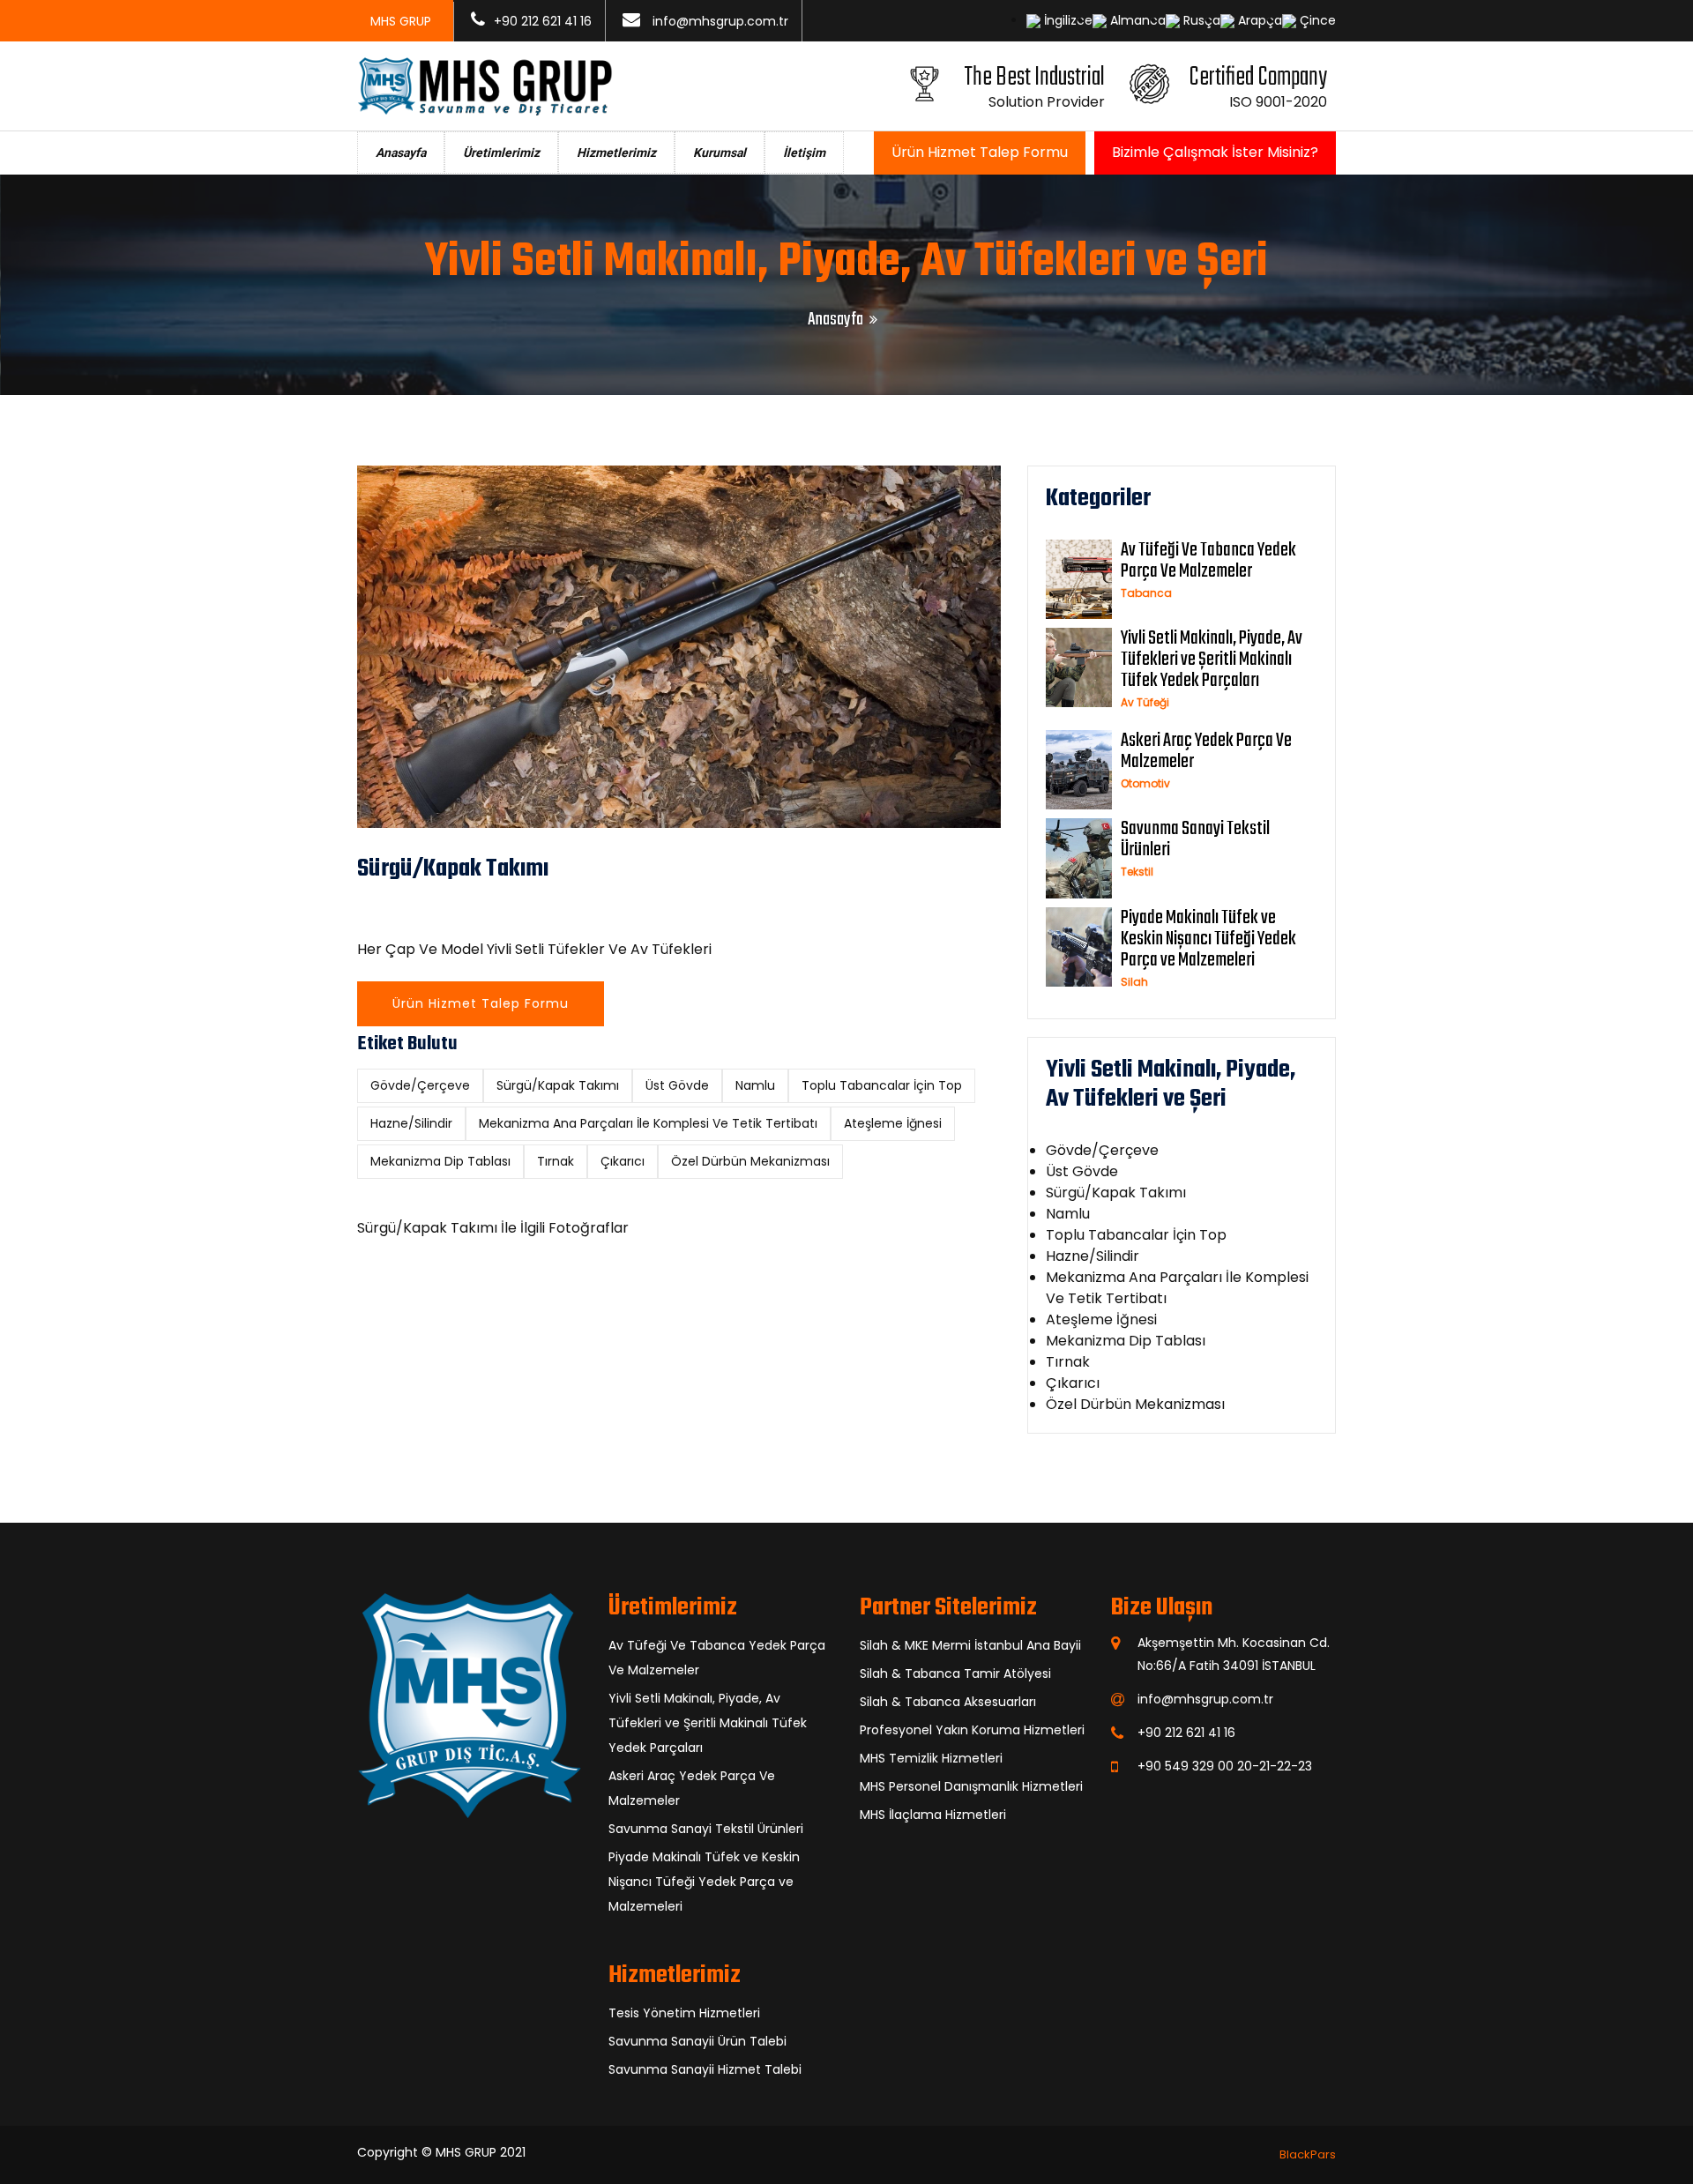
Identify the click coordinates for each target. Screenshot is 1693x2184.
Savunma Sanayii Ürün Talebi (697, 2041)
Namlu (755, 1085)
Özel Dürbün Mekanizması (750, 1161)
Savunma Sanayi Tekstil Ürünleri (1195, 839)
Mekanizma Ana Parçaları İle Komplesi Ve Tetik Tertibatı (648, 1123)
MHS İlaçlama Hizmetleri (933, 1815)
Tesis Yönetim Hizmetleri (684, 2013)
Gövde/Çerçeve (420, 1085)
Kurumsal (720, 153)
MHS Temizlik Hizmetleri (931, 1758)
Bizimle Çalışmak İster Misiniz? (1215, 152)
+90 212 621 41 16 (543, 21)
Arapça (1258, 20)
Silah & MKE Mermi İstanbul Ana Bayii (970, 1645)
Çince (1316, 20)
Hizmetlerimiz (616, 153)
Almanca (1136, 20)
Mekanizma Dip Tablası (440, 1161)
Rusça (1200, 20)
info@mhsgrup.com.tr (720, 21)
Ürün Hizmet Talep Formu (980, 152)
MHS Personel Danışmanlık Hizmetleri (971, 1786)
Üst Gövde (677, 1085)
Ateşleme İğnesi (893, 1123)
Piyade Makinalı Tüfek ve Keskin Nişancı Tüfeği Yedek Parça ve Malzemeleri (1208, 939)
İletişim (804, 153)
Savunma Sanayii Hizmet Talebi (705, 2069)
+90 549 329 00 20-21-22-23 (1225, 1766)
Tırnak (556, 1161)
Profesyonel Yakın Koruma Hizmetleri (972, 1730)
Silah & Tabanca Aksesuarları (948, 1702)
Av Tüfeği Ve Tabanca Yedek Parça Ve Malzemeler (1208, 561)
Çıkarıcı (623, 1161)
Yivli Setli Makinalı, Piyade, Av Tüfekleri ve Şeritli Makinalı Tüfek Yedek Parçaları (1212, 660)
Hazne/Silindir (411, 1123)
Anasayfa (401, 153)
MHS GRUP (466, 2152)
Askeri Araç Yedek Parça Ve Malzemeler (1206, 751)
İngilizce (1067, 20)
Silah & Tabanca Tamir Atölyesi (955, 1673)
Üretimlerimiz (501, 153)
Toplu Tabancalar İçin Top (882, 1085)
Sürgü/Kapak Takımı (558, 1085)
